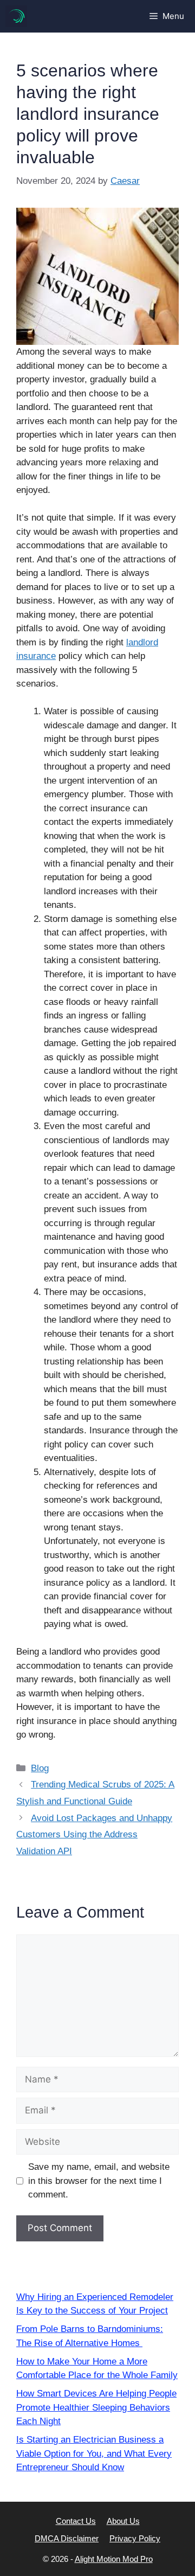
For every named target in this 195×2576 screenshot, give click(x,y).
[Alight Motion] (16, 16)
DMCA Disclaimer (67, 2538)
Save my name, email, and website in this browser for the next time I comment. (99, 2181)
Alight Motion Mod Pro (114, 2559)
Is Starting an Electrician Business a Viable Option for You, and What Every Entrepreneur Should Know (94, 2453)
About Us (123, 2521)
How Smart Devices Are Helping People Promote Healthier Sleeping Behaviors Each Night (96, 2407)
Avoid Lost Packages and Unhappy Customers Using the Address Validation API (94, 1835)
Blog (40, 1768)
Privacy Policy (135, 2538)
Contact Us (76, 2521)
